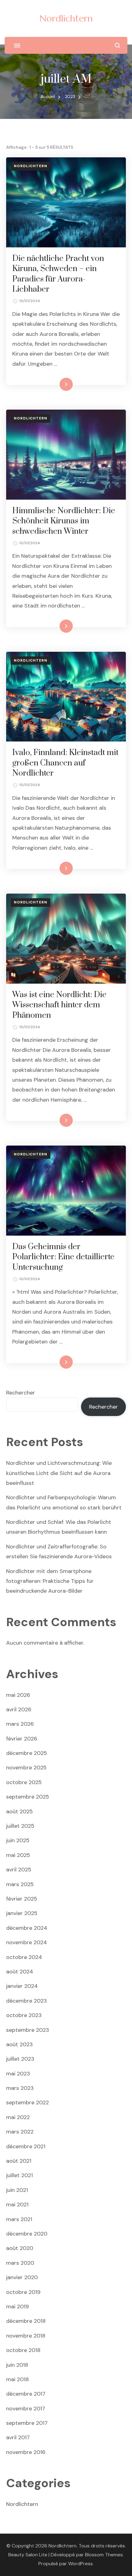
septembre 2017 (27, 2423)
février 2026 (22, 1739)
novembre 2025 (26, 1768)
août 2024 (20, 1972)
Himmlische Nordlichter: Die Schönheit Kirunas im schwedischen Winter (64, 521)
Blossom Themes (104, 2555)
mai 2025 (18, 1855)
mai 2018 (17, 2379)
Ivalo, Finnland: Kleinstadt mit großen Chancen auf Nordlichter (65, 763)
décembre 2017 (26, 2394)
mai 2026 (18, 1695)
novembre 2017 (26, 2409)
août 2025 (19, 1811)
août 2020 (20, 2248)
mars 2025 (20, 1884)
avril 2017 (18, 2437)
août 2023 (19, 2044)
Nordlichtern (66, 18)
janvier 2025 (22, 1913)
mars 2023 (20, 2088)
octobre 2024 (24, 1957)
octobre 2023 (24, 2015)
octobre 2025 (24, 1782)
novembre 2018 (26, 2336)
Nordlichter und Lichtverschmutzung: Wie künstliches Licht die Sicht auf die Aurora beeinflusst (59, 1473)
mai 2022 (18, 2117)
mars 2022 (20, 2132)
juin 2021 (17, 2190)
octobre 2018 (23, 2350)
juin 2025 (18, 1840)
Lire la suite (56, 384)
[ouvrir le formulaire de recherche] (117, 45)
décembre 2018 (26, 2321)
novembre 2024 (27, 1942)
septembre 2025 (28, 1797)
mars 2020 (20, 2263)
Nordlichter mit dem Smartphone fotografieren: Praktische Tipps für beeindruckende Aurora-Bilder (50, 1581)
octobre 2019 (23, 2292)
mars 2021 (19, 2219)
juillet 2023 (20, 2059)
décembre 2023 (27, 2001)
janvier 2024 (22, 1986)
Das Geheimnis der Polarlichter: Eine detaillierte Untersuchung (63, 1257)
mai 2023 (18, 2074)
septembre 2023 (28, 2030)
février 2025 (22, 1899)
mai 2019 (17, 2307)
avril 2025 (19, 1870)
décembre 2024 (27, 1928)
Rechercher (21, 1393)
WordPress (80, 2564)
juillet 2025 (20, 1826)
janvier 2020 (22, 2277)
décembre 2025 (27, 1753)
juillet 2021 (19, 2175)
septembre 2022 (27, 2102)
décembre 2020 (27, 2234)
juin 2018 (17, 2365)
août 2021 (19, 2161)
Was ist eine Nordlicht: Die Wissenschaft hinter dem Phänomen (59, 1005)
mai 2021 (17, 2204)
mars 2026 (20, 1724)
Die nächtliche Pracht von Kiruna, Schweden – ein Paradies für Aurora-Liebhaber (58, 274)
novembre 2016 (26, 2452)
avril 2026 (19, 1709)
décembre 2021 (26, 2146)
